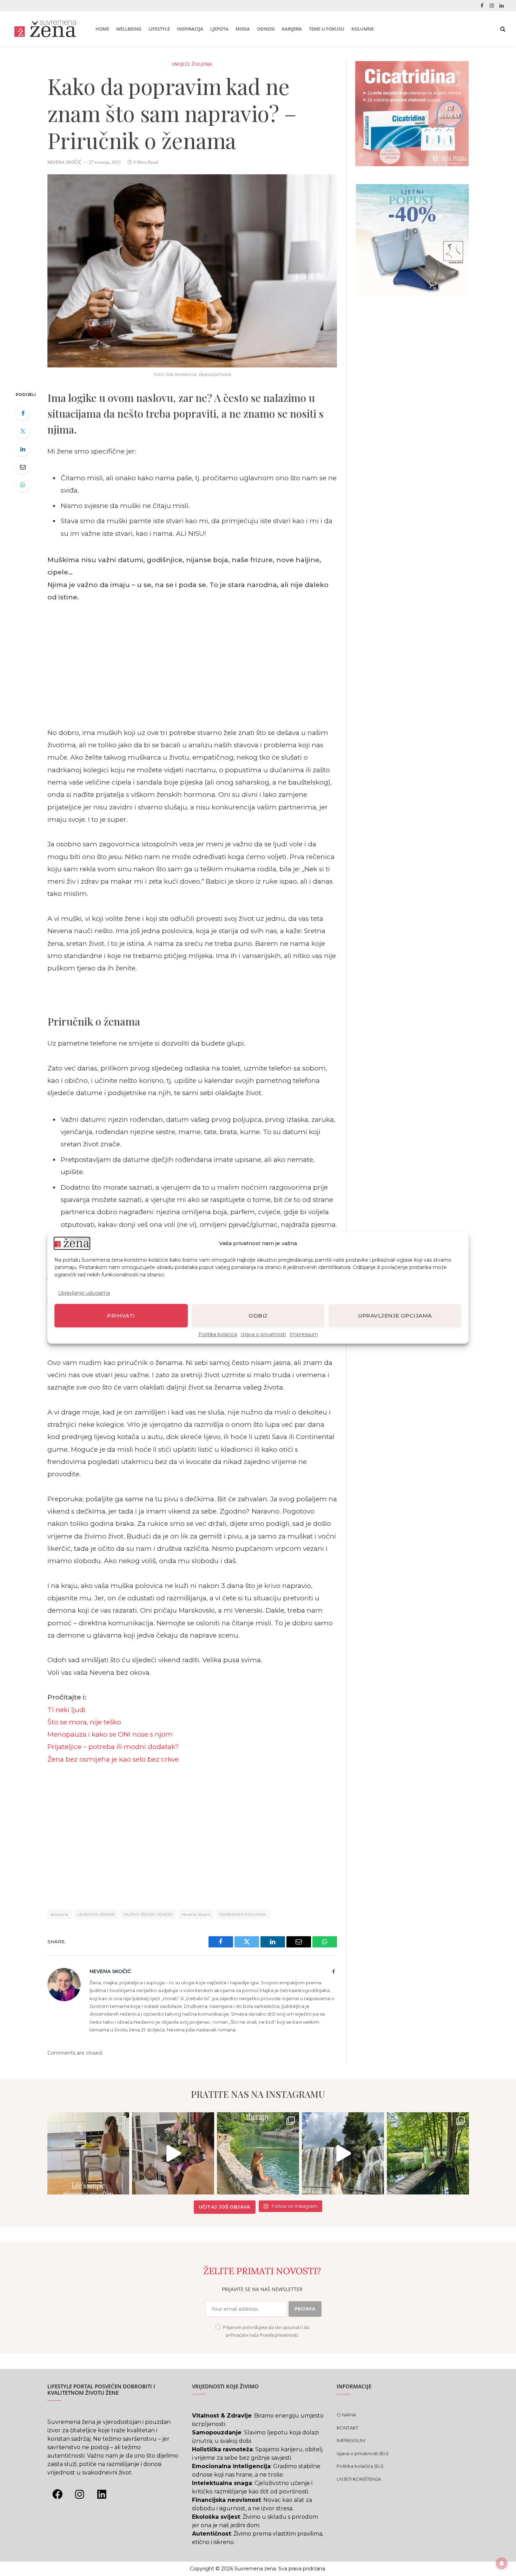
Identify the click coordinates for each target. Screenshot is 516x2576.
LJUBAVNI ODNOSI (96, 1914)
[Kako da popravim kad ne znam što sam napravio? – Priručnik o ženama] (192, 271)
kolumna (60, 1914)
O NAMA (346, 2415)
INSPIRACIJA (190, 29)
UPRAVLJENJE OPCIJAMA (395, 1316)
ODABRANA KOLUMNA (243, 1914)
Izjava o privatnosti (263, 1335)
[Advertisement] (192, 665)
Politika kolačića (218, 1335)
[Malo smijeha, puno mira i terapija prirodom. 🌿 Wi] (258, 2153)
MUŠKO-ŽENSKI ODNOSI (148, 1914)
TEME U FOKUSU (327, 29)
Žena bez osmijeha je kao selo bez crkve (113, 1759)
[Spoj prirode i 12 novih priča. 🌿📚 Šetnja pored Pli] (428, 2153)
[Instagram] (80, 2494)
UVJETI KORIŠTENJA (359, 2479)
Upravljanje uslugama (84, 1293)
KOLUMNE (363, 29)
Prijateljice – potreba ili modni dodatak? (113, 1747)
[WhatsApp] (23, 485)
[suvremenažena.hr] (45, 29)
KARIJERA (292, 29)
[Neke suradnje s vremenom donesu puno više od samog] (173, 2153)
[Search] (502, 29)
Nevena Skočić (65, 162)
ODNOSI (266, 29)
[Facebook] (23, 413)
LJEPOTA (219, 29)
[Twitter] (23, 431)
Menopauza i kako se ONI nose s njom (110, 1734)
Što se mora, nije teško (84, 1722)
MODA (243, 29)
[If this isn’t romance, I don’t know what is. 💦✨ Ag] (343, 2153)
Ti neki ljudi (67, 1710)
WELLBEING (129, 29)
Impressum (304, 1335)
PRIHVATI (121, 1316)
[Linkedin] (102, 2494)
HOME (102, 29)
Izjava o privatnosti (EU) (363, 2453)
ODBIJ (258, 1316)
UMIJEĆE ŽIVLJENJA (192, 64)
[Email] (23, 467)
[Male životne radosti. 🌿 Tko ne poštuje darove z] (88, 2153)
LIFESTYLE (159, 29)
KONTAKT (348, 2428)
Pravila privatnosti (279, 2335)
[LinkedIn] (23, 449)
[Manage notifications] (502, 2563)
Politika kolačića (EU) (360, 2466)
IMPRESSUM (351, 2440)
